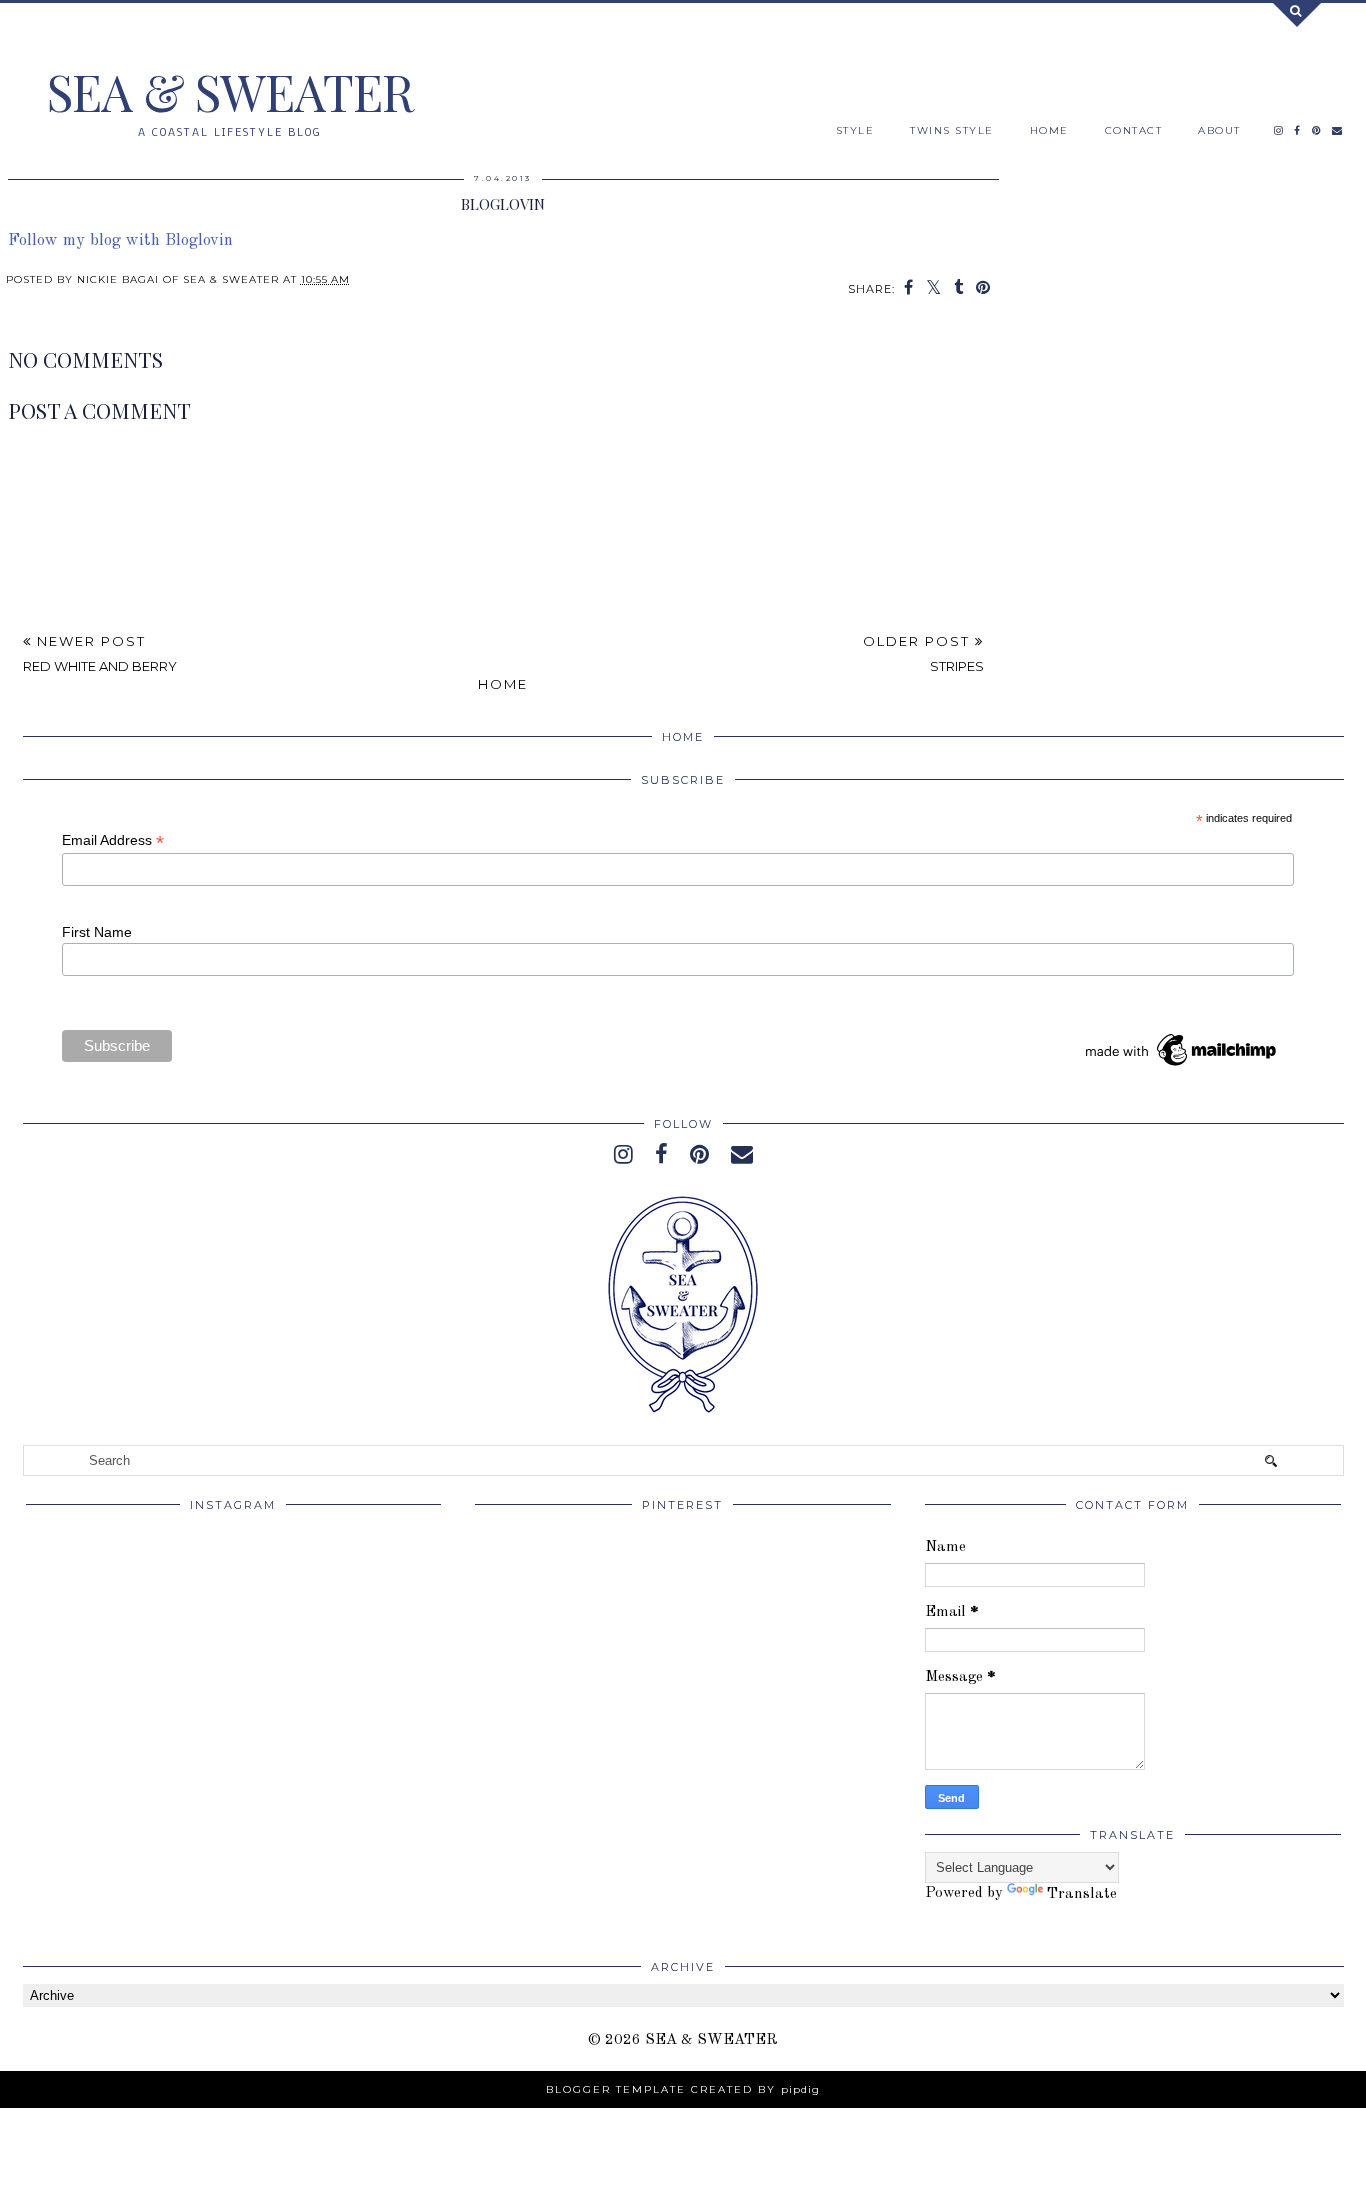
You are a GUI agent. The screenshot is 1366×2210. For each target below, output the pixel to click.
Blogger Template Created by (683, 2089)
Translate (1082, 1894)
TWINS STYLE (952, 130)
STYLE (855, 130)
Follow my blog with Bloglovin (120, 240)
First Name (97, 932)
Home (503, 684)
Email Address (113, 840)
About (1219, 130)
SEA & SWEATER (230, 91)
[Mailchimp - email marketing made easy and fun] (1182, 1066)
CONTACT (1134, 130)
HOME (1049, 130)
